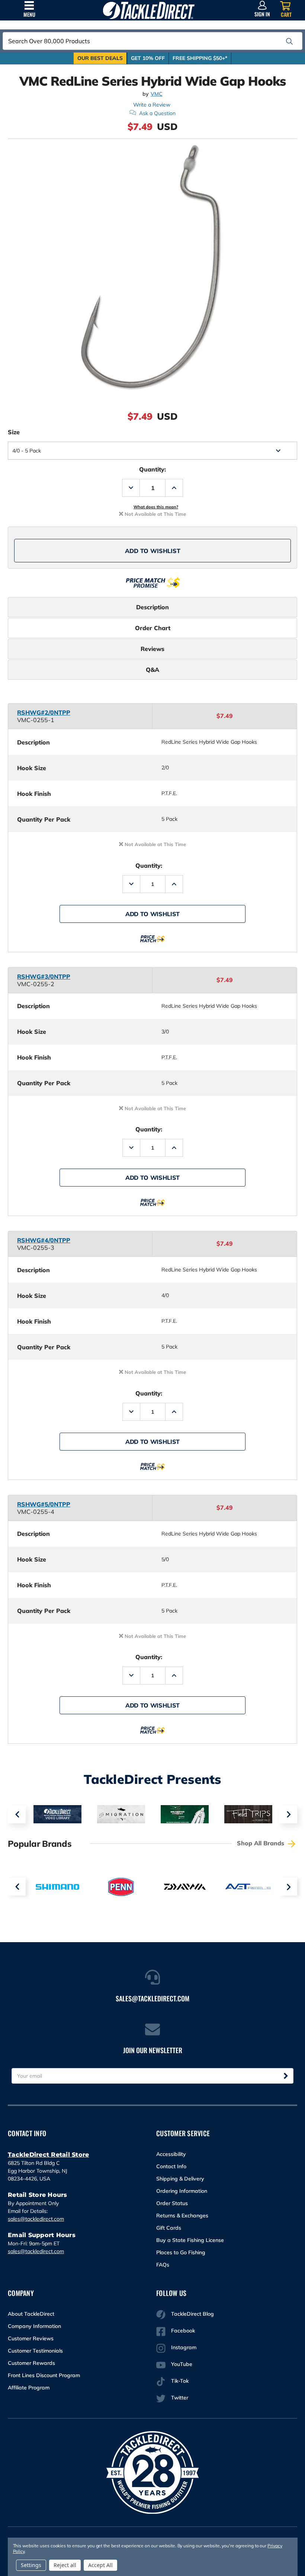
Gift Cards (169, 2228)
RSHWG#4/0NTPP (44, 1240)
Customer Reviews (31, 2338)
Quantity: (152, 469)
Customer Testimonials (35, 2351)
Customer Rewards (31, 2363)
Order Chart (153, 628)
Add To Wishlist (153, 551)
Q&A (152, 670)
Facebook (183, 2331)
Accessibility (171, 2154)
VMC (157, 94)
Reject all (65, 2565)
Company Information (34, 2326)
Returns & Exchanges (182, 2216)
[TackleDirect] (149, 10)
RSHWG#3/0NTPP (44, 976)
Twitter (180, 2398)
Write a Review (152, 105)
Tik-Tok (180, 2381)
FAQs (163, 2265)
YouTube (182, 2364)
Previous (17, 1814)
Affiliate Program (29, 2388)
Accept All (100, 2565)
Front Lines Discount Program (44, 2375)
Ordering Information (182, 2191)
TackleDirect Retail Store (48, 2155)
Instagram (184, 2347)
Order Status (172, 2203)
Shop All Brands (261, 1843)
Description (152, 607)
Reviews (152, 649)
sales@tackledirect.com (36, 2219)
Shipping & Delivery (180, 2179)
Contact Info (171, 2166)
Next (288, 1814)
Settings (31, 2565)
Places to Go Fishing (181, 2252)
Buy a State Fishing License (190, 2240)
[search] (289, 41)
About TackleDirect (31, 2314)
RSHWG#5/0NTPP (44, 1504)
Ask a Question (157, 113)
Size (14, 432)
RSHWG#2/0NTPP (44, 712)
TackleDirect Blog (192, 2314)
